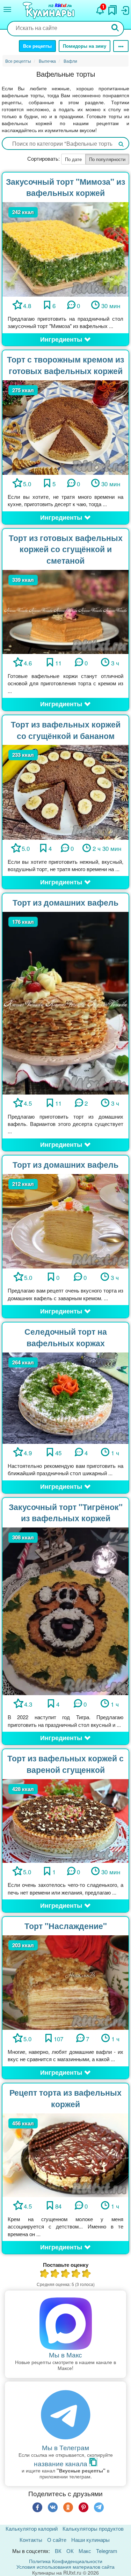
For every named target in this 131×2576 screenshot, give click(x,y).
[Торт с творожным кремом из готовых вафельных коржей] (65, 426)
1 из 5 (45, 2274)
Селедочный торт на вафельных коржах (66, 1337)
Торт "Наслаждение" (66, 1926)
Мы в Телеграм (65, 2447)
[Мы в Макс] (65, 2324)
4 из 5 (76, 2274)
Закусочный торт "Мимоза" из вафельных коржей (65, 187)
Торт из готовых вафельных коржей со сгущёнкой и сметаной (66, 549)
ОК (70, 2551)
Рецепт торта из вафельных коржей (65, 2098)
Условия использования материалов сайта (65, 2567)
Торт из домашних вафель (65, 902)
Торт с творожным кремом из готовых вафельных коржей (65, 365)
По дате (73, 159)
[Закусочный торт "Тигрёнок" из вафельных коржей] (65, 1611)
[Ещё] (121, 46)
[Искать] (115, 28)
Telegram (107, 2551)
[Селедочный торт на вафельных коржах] (65, 1397)
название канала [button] (61, 2463)
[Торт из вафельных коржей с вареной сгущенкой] (65, 1820)
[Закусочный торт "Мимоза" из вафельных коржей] (65, 248)
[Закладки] (112, 8)
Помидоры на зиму (85, 46)
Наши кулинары (90, 2540)
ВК (58, 2551)
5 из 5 (87, 2274)
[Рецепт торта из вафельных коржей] (65, 2154)
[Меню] (7, 9)
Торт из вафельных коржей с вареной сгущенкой (65, 1764)
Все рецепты (37, 46)
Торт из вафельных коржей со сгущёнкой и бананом (66, 730)
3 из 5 (66, 2274)
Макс (85, 2551)
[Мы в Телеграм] (65, 2415)
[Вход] (125, 9)
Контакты (31, 2540)
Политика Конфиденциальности (66, 2561)
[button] (65, 340)
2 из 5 (55, 2274)
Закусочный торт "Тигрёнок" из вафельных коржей (66, 1512)
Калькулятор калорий (32, 2528)
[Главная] (50, 11)
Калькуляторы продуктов (93, 2528)
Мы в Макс (65, 2354)
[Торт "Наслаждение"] (65, 1981)
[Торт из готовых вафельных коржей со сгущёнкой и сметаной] (65, 611)
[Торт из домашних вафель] (65, 1002)
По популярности (107, 159)
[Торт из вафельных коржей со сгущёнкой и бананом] (65, 791)
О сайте (57, 2540)
